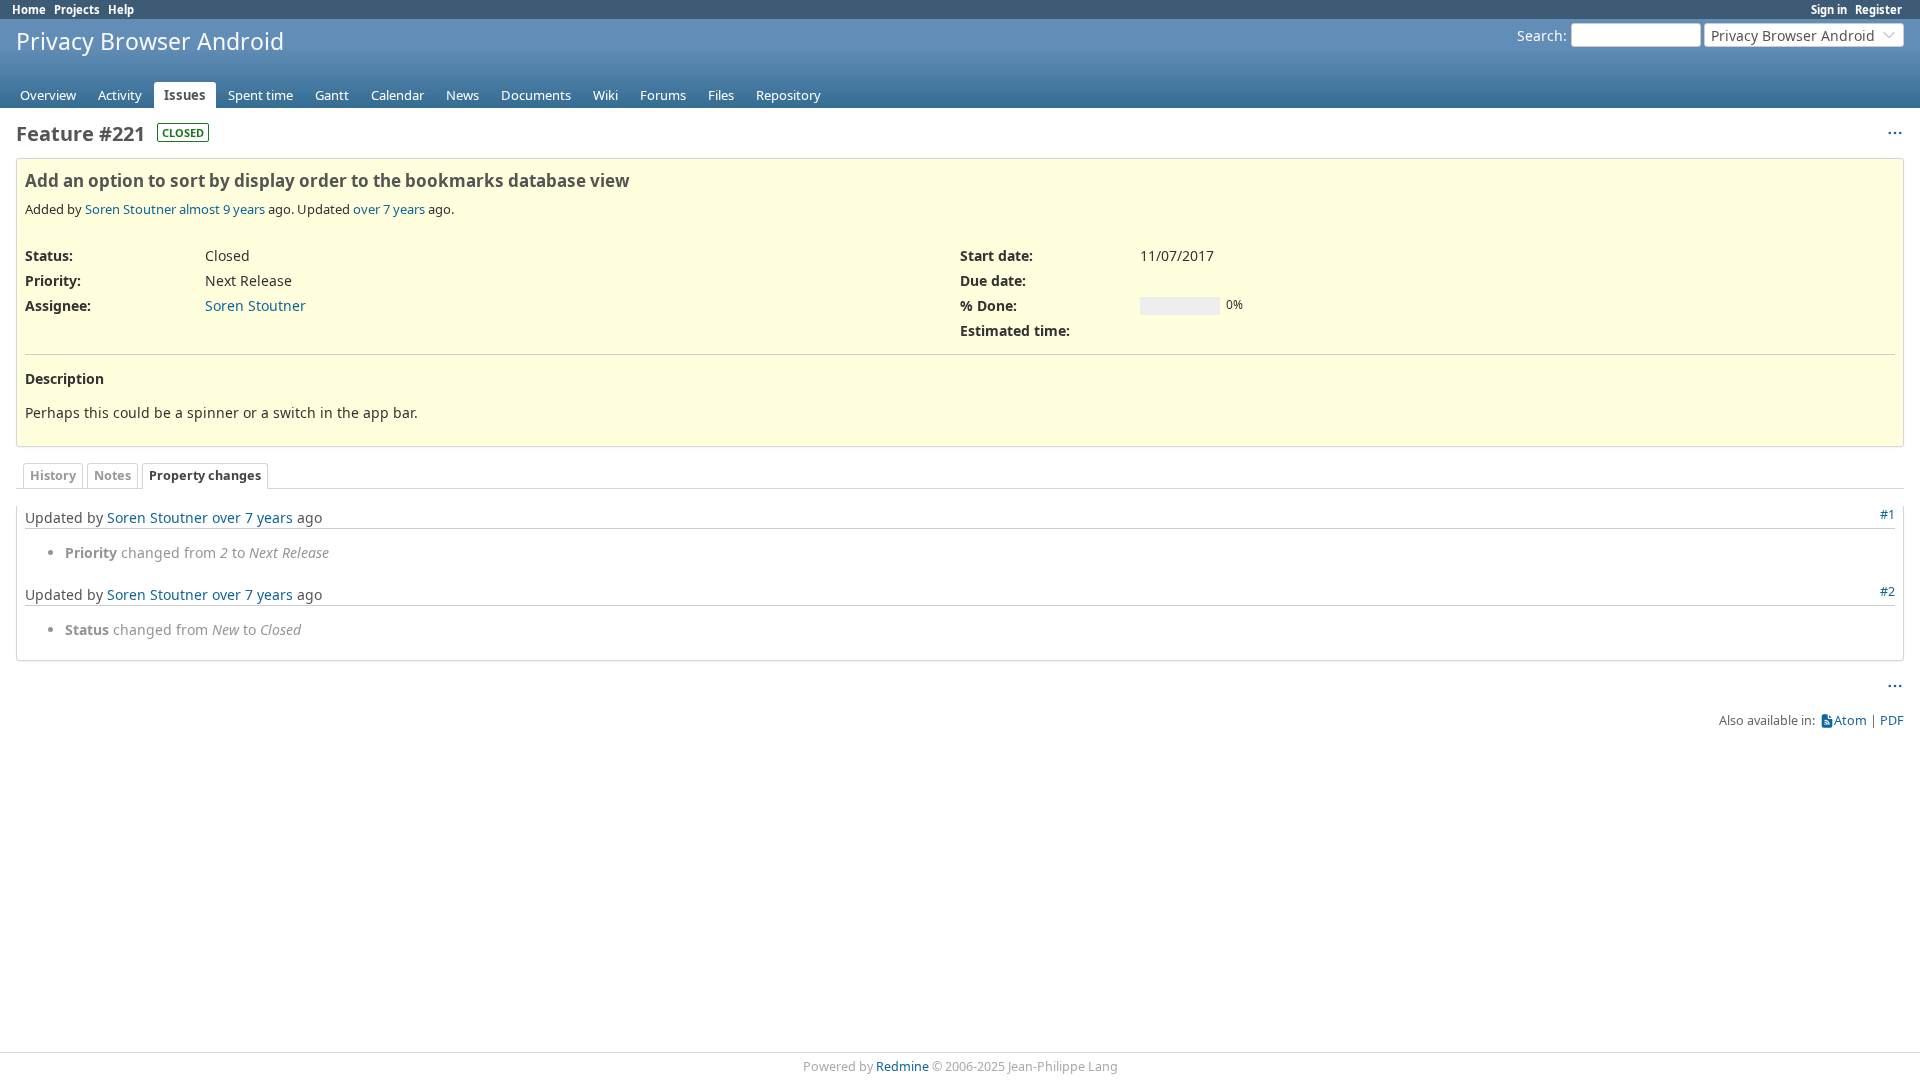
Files (721, 95)
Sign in (1829, 9)
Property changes (205, 475)
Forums (663, 95)
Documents (536, 95)
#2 (1887, 591)
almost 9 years (222, 209)
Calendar (397, 95)
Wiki (605, 95)
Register (1878, 9)
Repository (788, 95)
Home (29, 9)
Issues (185, 95)
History (53, 475)
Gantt (332, 95)
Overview (48, 95)
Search (1540, 35)
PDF (1892, 720)
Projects (77, 9)
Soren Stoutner (130, 209)
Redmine (902, 1066)
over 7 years (389, 209)
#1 (1887, 514)
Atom (1850, 720)
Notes (112, 475)
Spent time (260, 95)
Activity (120, 95)
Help (121, 9)
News (462, 95)
